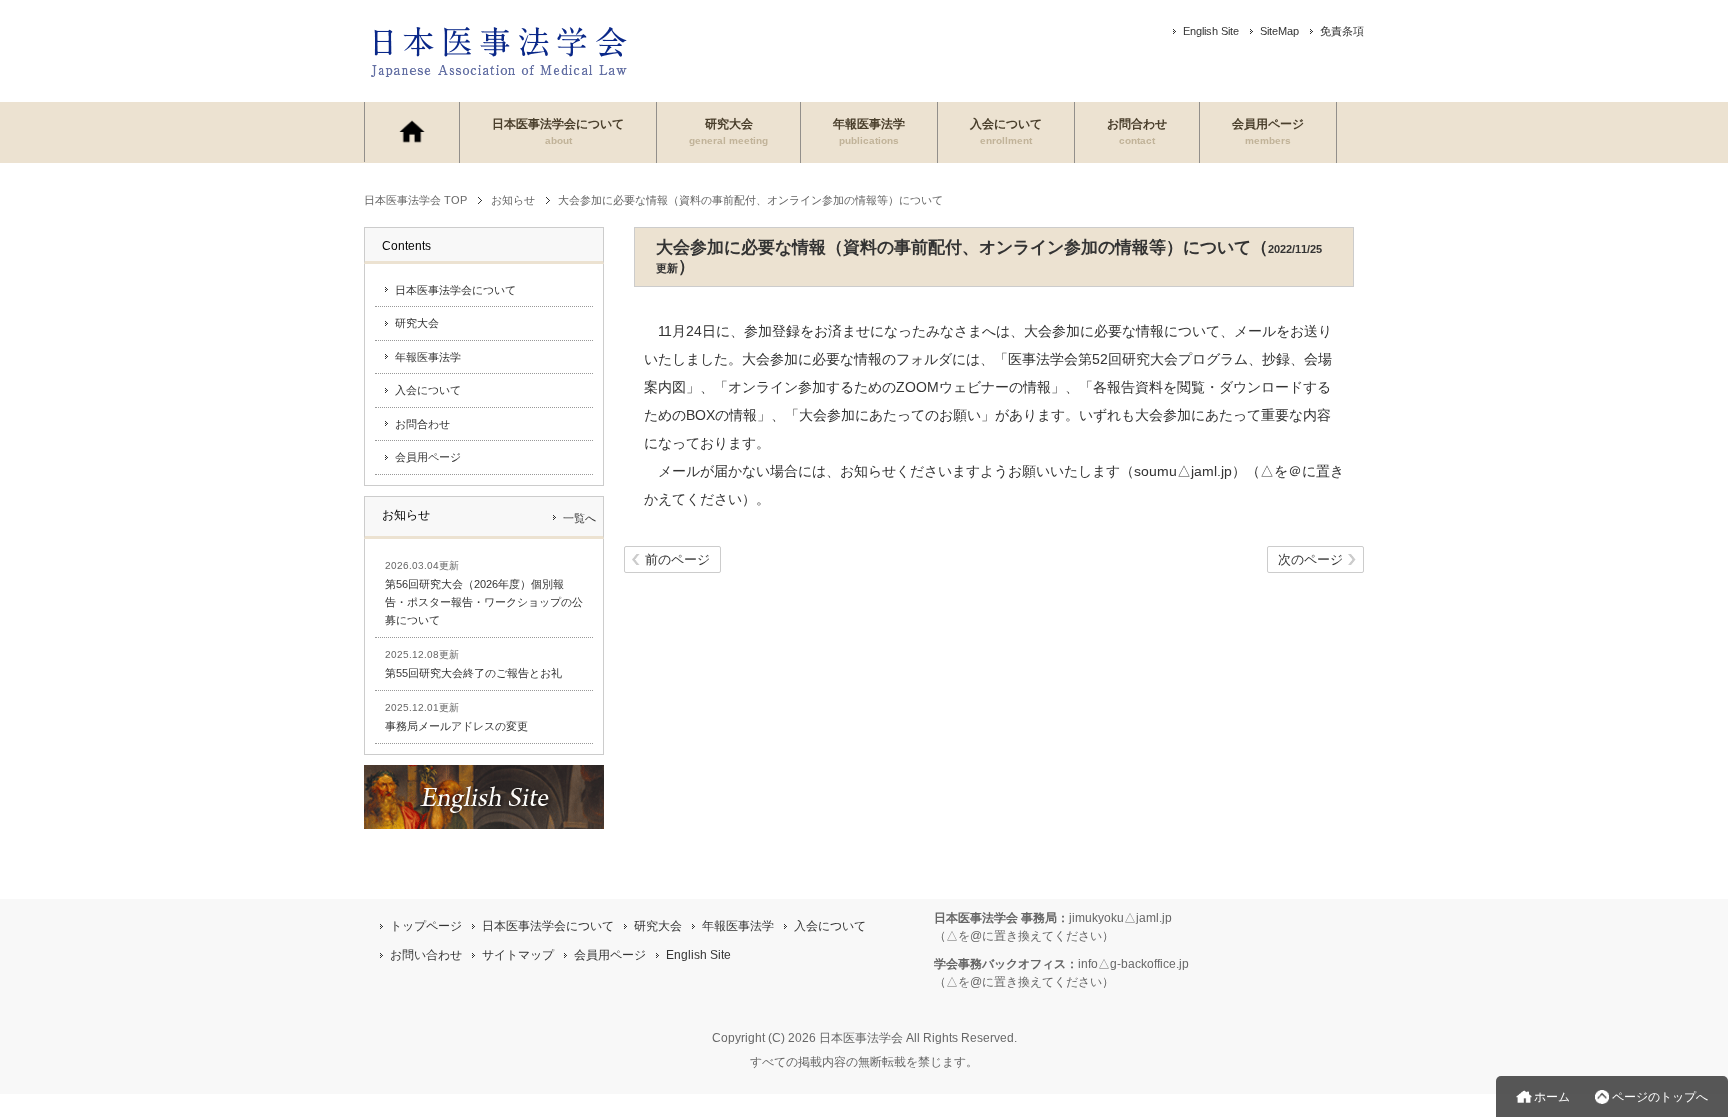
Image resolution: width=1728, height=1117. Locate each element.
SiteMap (1279, 31)
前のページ (677, 560)
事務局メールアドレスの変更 (456, 726)
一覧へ (579, 518)
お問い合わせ (426, 955)
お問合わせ (1137, 131)
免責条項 (1342, 31)
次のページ (1310, 560)
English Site (1211, 31)
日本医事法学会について (558, 131)
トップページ (426, 926)
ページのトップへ (1660, 1097)
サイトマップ (518, 955)
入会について (1006, 131)
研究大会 (728, 131)
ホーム (1552, 1097)
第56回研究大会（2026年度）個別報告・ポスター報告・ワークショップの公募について (484, 602)
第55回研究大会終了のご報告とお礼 (473, 673)
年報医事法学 (869, 131)
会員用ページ (1268, 131)
